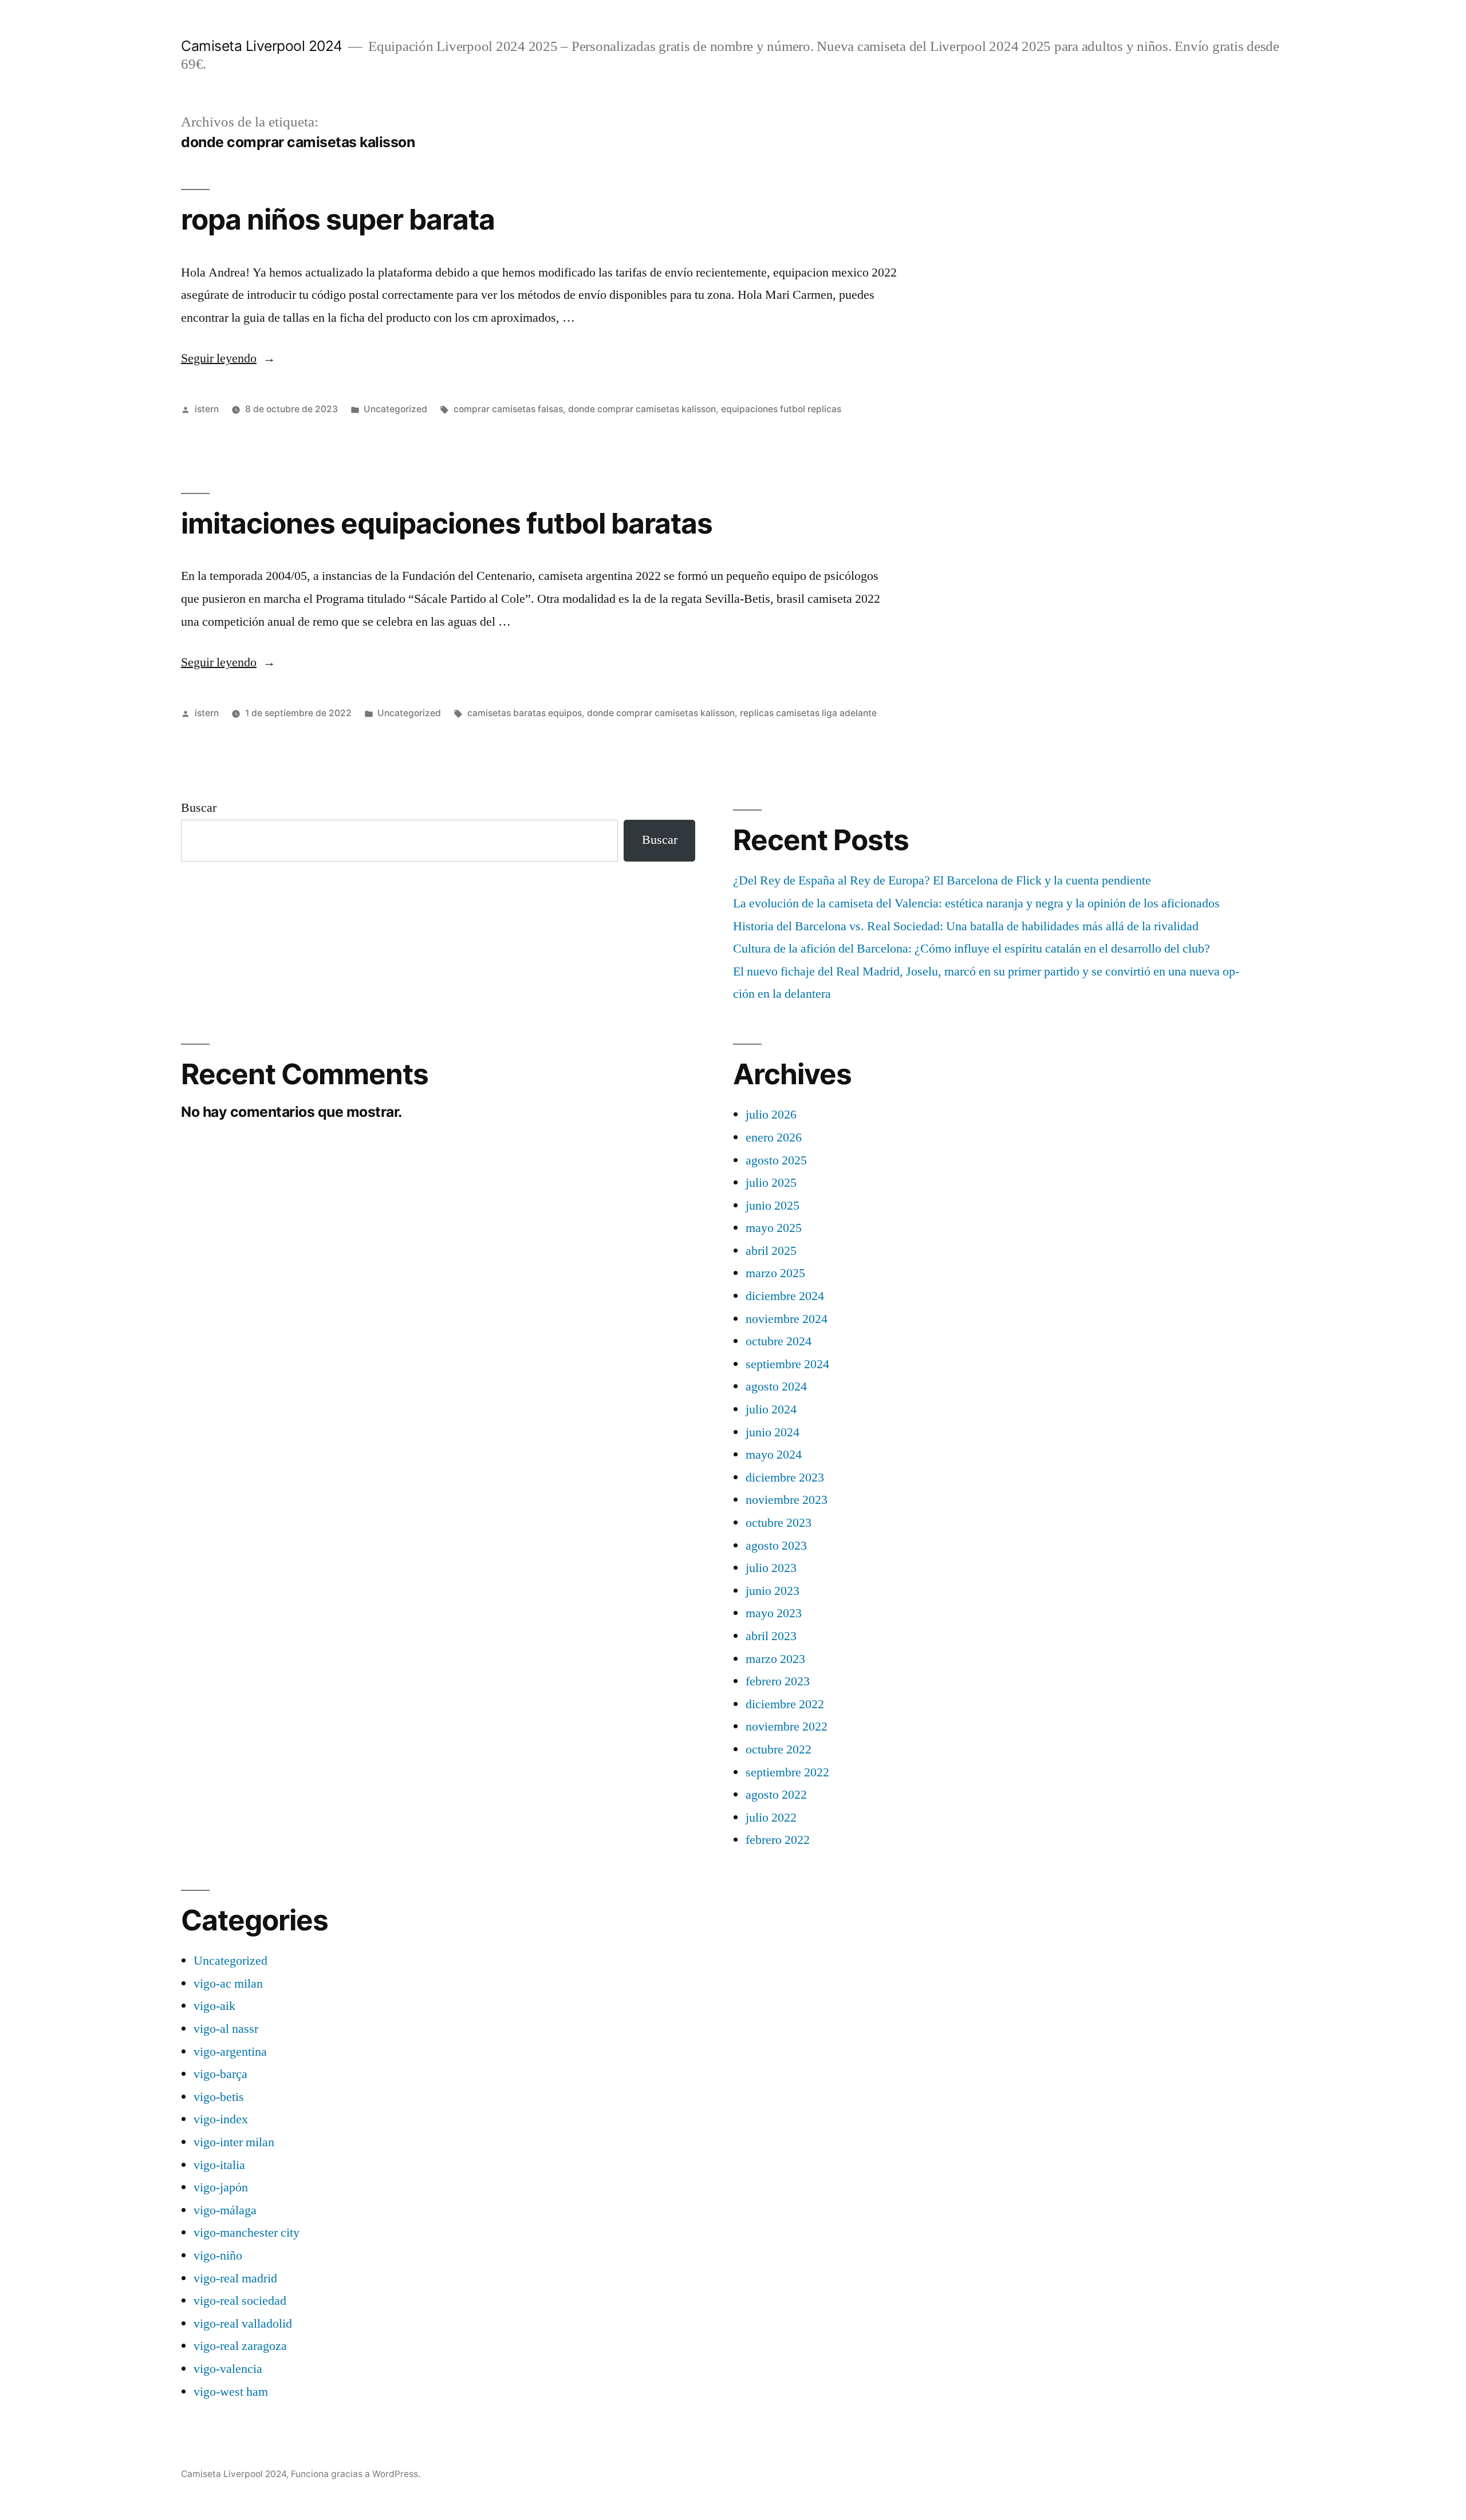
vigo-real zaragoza (240, 2346)
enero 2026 (774, 1137)
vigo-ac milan (228, 1984)
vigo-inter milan (234, 2142)
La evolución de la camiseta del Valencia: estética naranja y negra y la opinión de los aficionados (976, 903)
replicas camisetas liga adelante (808, 713)
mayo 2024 (774, 1455)
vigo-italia (219, 2165)
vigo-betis (219, 2097)
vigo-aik (214, 2006)
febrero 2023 (778, 1681)
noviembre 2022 (787, 1727)
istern (207, 409)
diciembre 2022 (785, 1704)
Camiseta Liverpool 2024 (262, 46)
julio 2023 (771, 1568)
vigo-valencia (228, 2369)
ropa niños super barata (338, 219)
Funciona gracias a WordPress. (356, 2474)
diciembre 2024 (785, 1296)
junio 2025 (773, 1206)
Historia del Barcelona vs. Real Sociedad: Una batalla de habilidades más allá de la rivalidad (966, 926)
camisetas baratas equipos (525, 713)
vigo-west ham (231, 2392)
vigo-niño (218, 2256)
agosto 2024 (776, 1387)
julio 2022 (771, 1818)
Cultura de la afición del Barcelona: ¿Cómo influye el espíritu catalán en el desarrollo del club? (972, 949)
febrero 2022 (778, 1840)
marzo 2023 (775, 1659)
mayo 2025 (774, 1228)
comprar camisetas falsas (508, 409)
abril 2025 (771, 1251)
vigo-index (221, 2119)
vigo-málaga (225, 2210)
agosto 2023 (776, 1546)
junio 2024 (773, 1432)
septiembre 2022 (787, 1772)
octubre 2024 (779, 1341)
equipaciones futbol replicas (781, 409)
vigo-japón (221, 2187)
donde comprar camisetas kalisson (642, 409)
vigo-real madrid (235, 2278)
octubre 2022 (779, 1749)
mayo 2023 (774, 1613)
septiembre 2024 (787, 1364)
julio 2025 (771, 1183)
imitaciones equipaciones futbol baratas (447, 523)
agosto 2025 (776, 1160)
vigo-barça (220, 2074)
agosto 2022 (776, 1795)
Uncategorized (395, 409)
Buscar (199, 808)
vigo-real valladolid (243, 2324)
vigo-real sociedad (240, 2301)
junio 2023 (773, 1591)
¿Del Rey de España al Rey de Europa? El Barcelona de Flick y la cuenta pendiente (942, 880)
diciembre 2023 (785, 1478)
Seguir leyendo (228, 358)
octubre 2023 (779, 1523)
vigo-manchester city (247, 2233)
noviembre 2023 (787, 1500)
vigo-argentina (230, 2052)
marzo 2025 (775, 1273)
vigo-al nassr (226, 2029)
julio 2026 (771, 1115)
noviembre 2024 (787, 1319)
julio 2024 (771, 1409)
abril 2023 (771, 1636)
